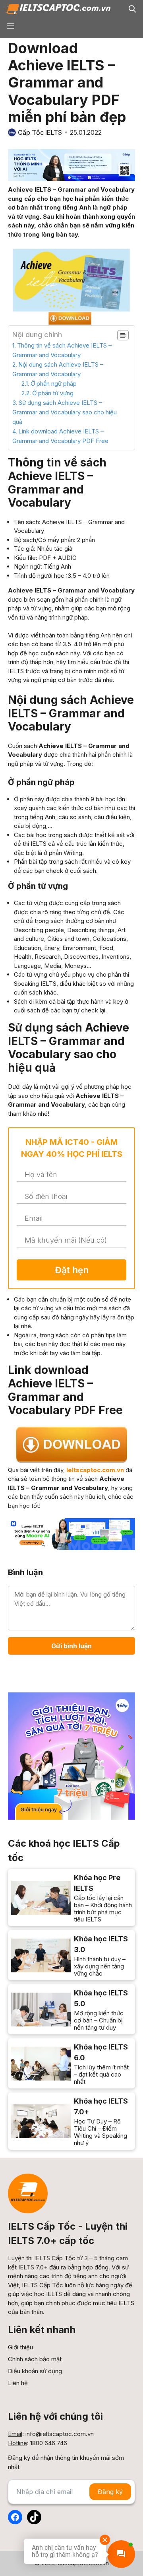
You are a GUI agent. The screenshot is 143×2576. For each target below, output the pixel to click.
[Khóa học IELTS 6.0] (71, 2063)
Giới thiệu (20, 2347)
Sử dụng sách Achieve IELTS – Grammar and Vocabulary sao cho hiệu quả (65, 412)
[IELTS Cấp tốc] (57, 9)
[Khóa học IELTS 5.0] (71, 2009)
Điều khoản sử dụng (35, 2371)
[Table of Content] (123, 335)
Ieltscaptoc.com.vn (95, 1470)
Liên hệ (18, 2383)
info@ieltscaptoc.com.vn (60, 2434)
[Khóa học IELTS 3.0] (71, 1955)
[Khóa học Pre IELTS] (71, 1898)
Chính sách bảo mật (35, 2359)
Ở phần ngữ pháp (54, 384)
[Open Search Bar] (132, 9)
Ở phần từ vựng (53, 393)
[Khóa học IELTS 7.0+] (71, 2121)
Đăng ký (110, 2492)
